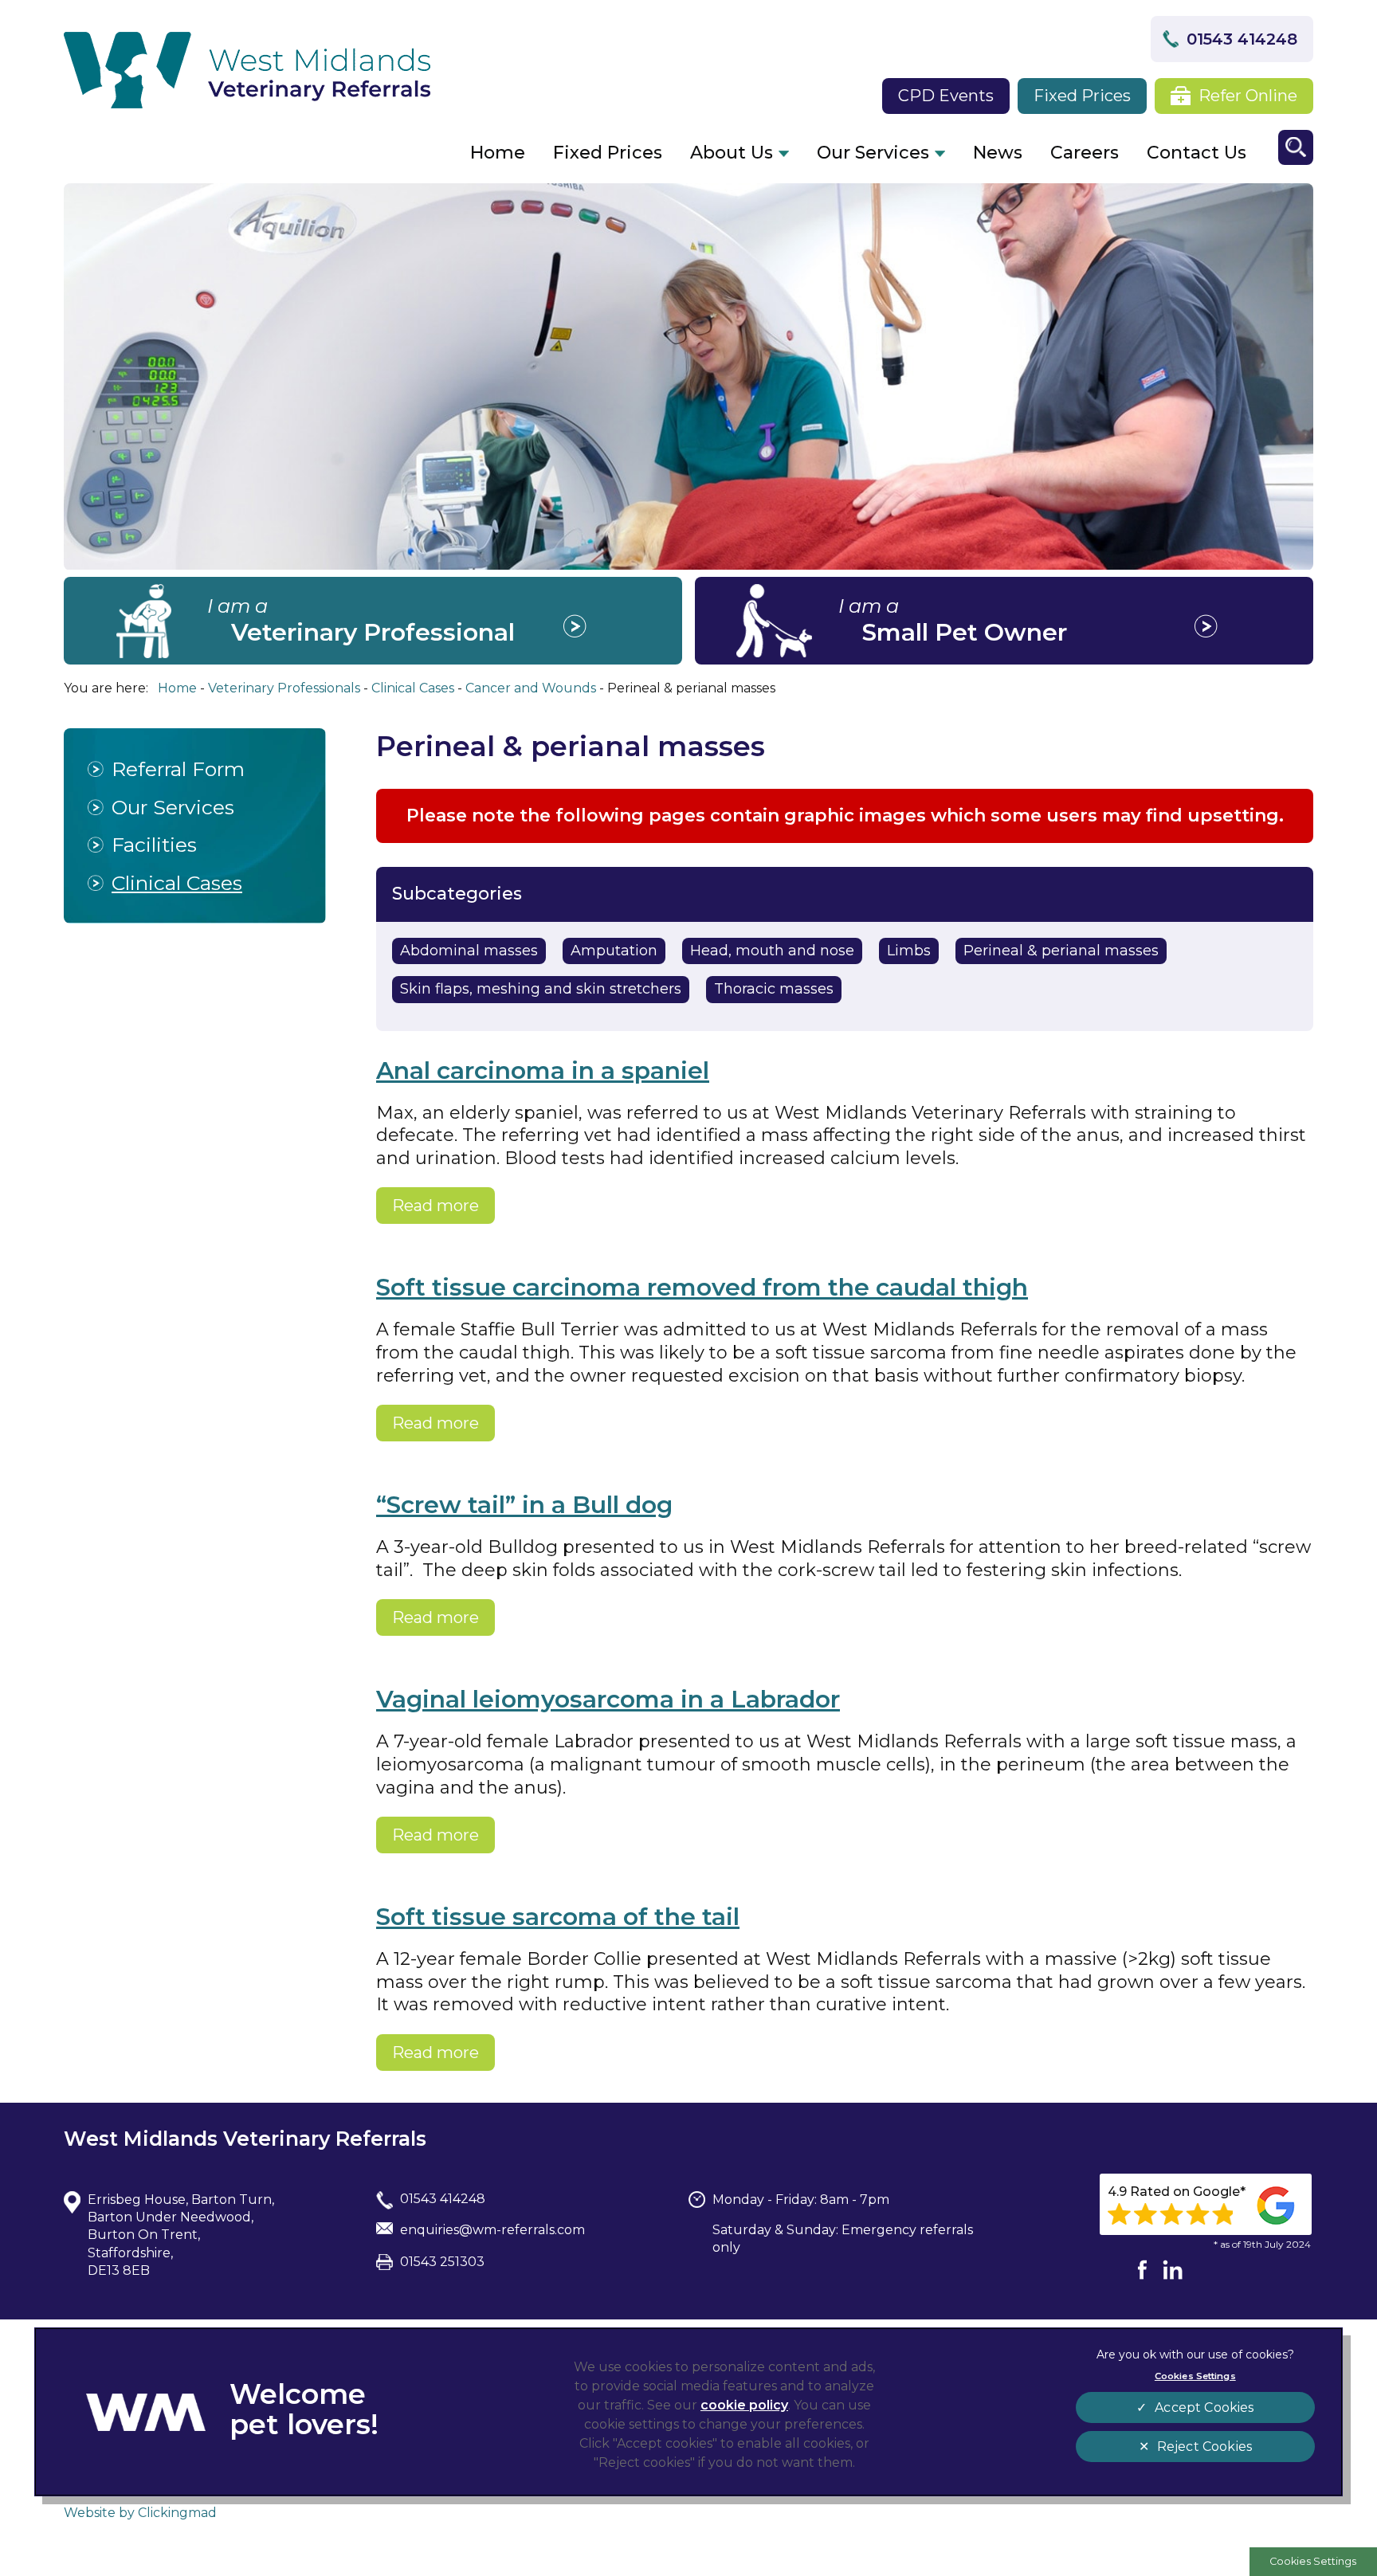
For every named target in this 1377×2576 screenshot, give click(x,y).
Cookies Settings (1313, 2561)
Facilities (154, 845)
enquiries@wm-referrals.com (492, 2230)
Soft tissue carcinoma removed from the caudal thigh (702, 1287)
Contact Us (1197, 153)
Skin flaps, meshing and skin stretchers (541, 989)
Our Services (873, 153)
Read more (435, 1206)
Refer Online (1248, 96)
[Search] (1296, 147)
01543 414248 (1242, 39)
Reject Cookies (1204, 2447)
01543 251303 (442, 2262)
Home (498, 153)
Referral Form (178, 769)
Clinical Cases (177, 883)
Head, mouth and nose (772, 951)
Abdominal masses (469, 951)
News (998, 153)
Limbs (909, 951)
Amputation (614, 951)
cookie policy (744, 2405)
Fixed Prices (1082, 96)
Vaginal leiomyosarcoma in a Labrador (608, 1699)
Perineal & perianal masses (1061, 951)
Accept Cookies (1204, 2407)
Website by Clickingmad (140, 2513)
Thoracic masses (774, 989)
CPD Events (946, 96)
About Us (732, 153)
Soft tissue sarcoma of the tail (558, 1917)
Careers (1085, 153)
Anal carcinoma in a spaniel (543, 1070)
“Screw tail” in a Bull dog (524, 1505)
